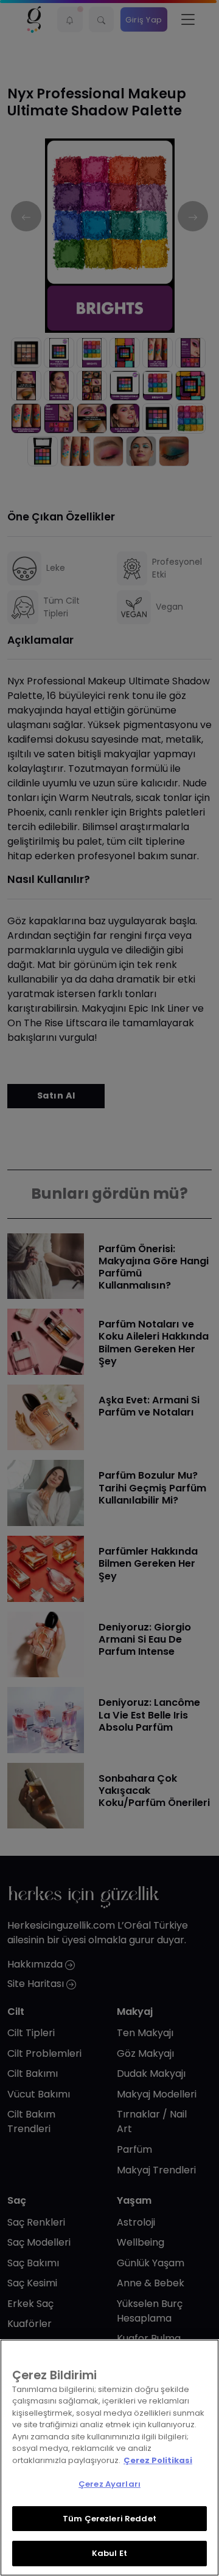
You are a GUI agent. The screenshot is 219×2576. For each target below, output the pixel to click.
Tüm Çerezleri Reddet (109, 2519)
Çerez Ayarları (109, 2484)
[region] (109, 2458)
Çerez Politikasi (158, 2460)
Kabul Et (109, 2553)
